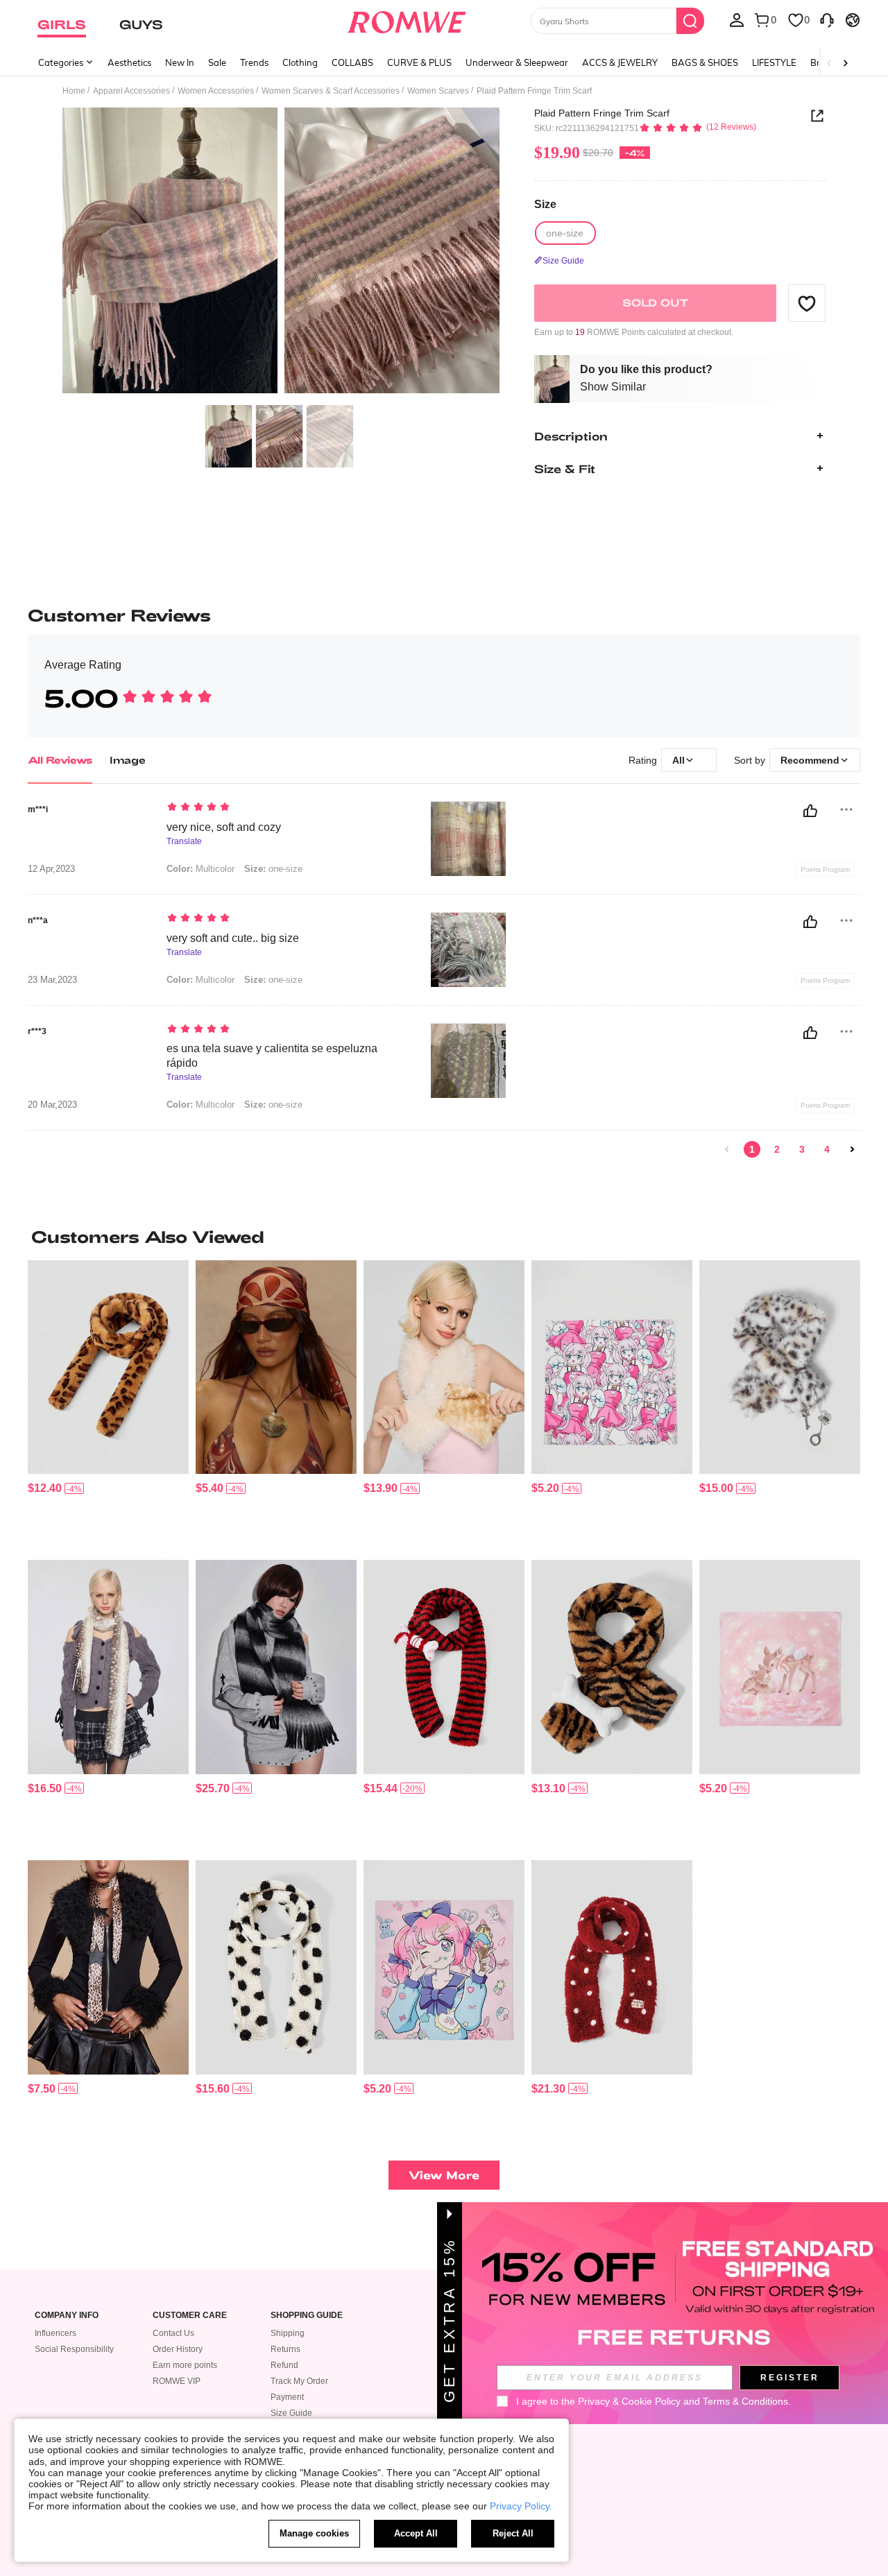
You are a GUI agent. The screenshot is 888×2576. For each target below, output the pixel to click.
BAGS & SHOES (705, 62)
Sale (217, 62)
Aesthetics (129, 62)
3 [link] (802, 1149)
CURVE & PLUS (419, 62)
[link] (727, 1149)
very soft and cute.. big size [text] (233, 938)
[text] (285, 808)
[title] (444, 1237)
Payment (287, 2397)
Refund (284, 2365)
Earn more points (185, 2365)
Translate (184, 842)
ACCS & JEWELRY (620, 62)
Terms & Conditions (745, 2401)
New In (180, 62)
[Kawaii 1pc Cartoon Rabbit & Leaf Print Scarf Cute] (780, 1667)
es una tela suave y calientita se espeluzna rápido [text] (272, 1056)
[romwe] (406, 19)
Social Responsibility (74, 2349)
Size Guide (291, 2413)
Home (74, 91)
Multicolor (200, 869)
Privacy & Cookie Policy (629, 2401)
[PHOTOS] (281, 253)
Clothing (300, 62)
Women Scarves (438, 91)
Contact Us (173, 2333)
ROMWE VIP (177, 2381)
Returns (285, 2349)
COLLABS (352, 62)
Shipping (288, 2333)
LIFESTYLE (774, 62)
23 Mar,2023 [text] (52, 980)
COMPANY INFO (67, 2316)
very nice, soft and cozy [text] (224, 827)
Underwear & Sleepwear (517, 62)
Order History (178, 2349)
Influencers (55, 2333)
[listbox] (737, 19)
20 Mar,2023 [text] (52, 1105)
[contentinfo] (45, 1488)
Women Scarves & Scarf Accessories (331, 91)
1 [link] (752, 1149)
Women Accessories (216, 91)
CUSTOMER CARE (190, 2316)
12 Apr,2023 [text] (51, 869)
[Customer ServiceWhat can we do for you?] (827, 19)
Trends (254, 62)
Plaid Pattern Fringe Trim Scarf (602, 113)
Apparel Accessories (131, 91)
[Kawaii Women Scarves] (444, 1367)
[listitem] (108, 1405)
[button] (807, 303)
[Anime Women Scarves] (276, 1667)
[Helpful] (810, 811)
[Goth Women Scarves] (108, 1367)
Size (545, 204)
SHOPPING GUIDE (307, 2316)
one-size (273, 869)
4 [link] (827, 1149)
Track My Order (299, 2381)
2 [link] (777, 1149)
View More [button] (444, 2175)
